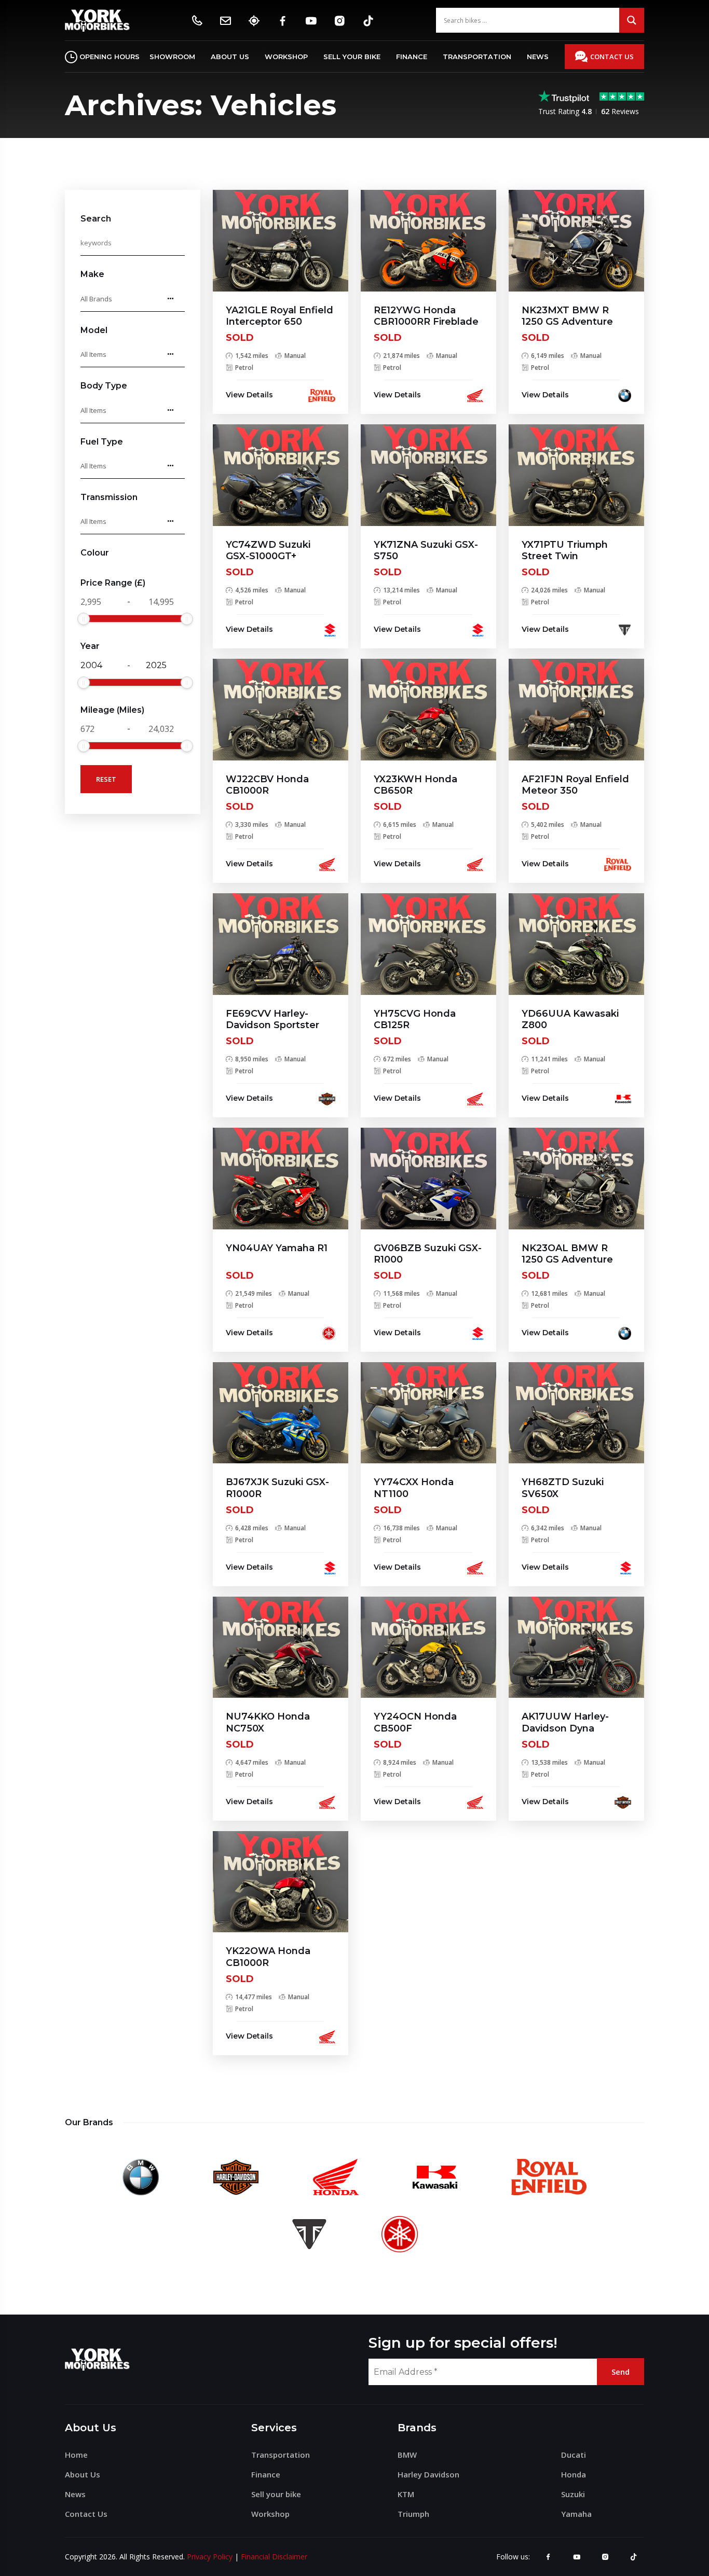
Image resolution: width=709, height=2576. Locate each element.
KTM (406, 2494)
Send (621, 2372)
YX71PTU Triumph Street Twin (565, 551)
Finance (412, 57)
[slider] (84, 619)
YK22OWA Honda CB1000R (268, 1957)
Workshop (286, 57)
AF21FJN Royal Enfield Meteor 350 (575, 785)
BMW (407, 2455)
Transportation (477, 57)
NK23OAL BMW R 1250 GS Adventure (567, 1254)
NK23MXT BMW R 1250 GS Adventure (567, 316)
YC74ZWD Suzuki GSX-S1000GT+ (268, 551)
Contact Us (86, 2514)
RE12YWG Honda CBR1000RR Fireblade (426, 316)
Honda (574, 2474)
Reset (106, 779)
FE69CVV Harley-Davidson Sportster (272, 1020)
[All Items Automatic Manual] (133, 521)
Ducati (574, 2455)
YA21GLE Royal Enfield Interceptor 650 (279, 316)
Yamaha (576, 2514)
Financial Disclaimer (274, 2557)
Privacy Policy (210, 2557)
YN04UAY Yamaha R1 (277, 1248)
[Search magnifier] (632, 20)
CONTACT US (612, 57)
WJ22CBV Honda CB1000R (267, 785)
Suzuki (573, 2494)
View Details (249, 395)
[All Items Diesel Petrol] (133, 466)
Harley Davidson (428, 2474)
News (538, 57)
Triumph (413, 2514)
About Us (230, 57)
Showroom (172, 57)
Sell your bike (352, 57)
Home (76, 2455)
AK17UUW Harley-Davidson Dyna (565, 1722)
